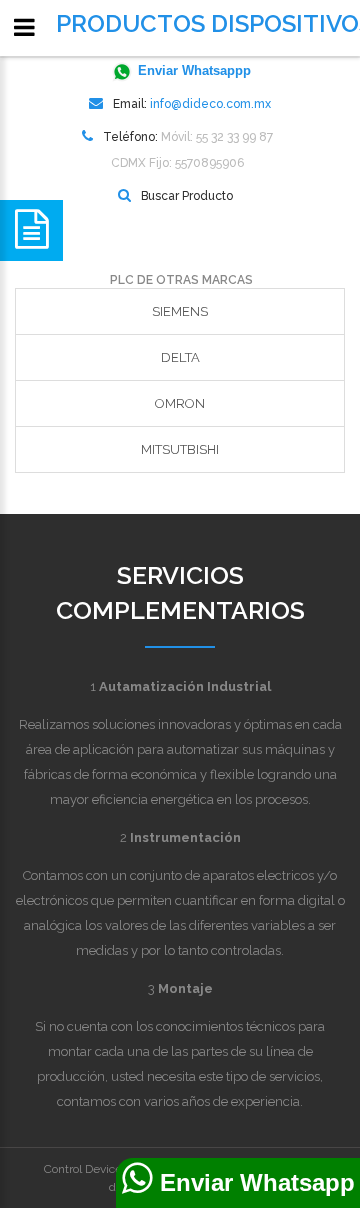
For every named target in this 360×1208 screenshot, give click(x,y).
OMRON (180, 403)
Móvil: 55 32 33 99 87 (217, 137)
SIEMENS (180, 311)
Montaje (185, 988)
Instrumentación (185, 837)
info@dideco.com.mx (210, 104)
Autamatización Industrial (185, 686)
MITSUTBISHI (180, 449)
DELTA (180, 357)
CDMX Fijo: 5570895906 (177, 163)
